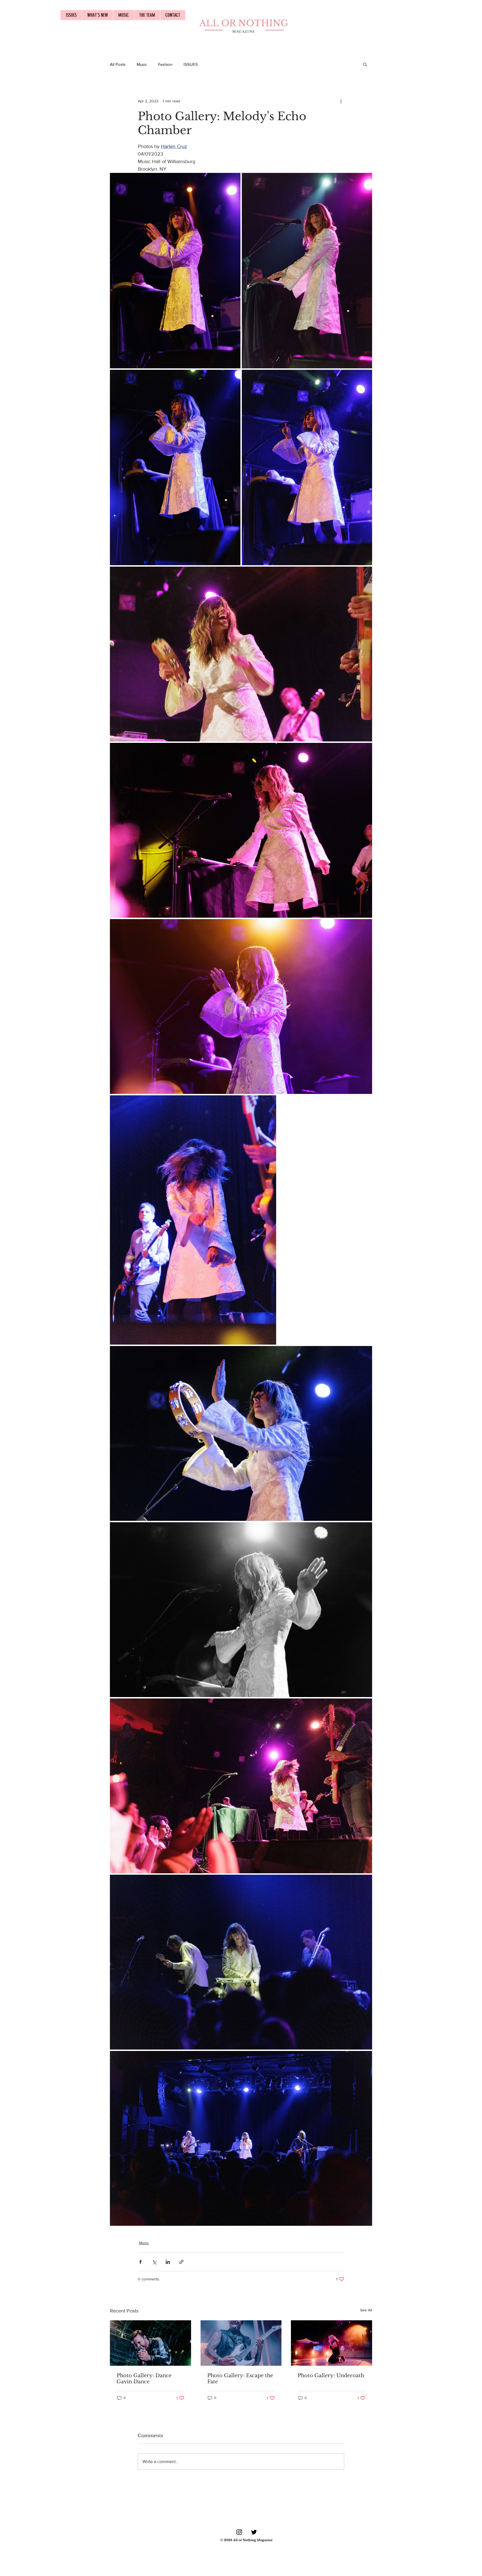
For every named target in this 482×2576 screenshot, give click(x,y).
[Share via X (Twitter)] (154, 2262)
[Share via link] (181, 2262)
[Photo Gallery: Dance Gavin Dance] (150, 2343)
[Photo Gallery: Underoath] (332, 2343)
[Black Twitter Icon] (254, 2532)
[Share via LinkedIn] (168, 2262)
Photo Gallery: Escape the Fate (240, 2379)
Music (142, 64)
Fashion (165, 64)
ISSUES (191, 64)
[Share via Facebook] (140, 2262)
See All (366, 2310)
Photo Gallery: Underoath (331, 2376)
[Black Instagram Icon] (239, 2532)
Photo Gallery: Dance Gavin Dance (144, 2379)
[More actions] (341, 101)
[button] (365, 64)
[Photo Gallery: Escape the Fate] (241, 2343)
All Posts (118, 64)
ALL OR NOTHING (244, 23)
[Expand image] (175, 271)
